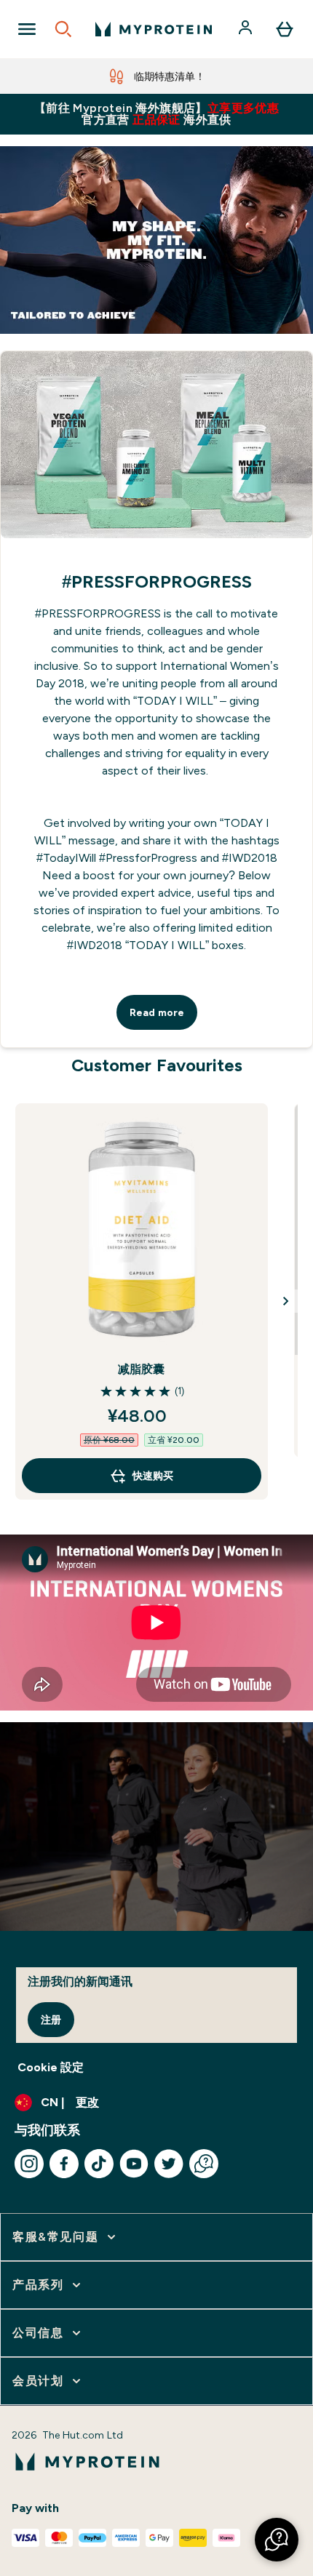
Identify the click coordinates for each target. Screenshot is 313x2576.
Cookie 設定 (51, 2067)
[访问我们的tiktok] (99, 2164)
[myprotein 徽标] (154, 29)
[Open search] (63, 29)
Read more (157, 1012)
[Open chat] (204, 2164)
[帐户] (247, 29)
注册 (51, 2020)
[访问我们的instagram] (29, 2164)
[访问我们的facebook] (64, 2164)
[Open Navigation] (27, 29)
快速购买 (153, 1476)
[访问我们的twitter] (169, 2164)
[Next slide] (286, 1301)
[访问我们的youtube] (134, 2164)
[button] (277, 2540)
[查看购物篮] (285, 29)
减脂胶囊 (142, 1369)
